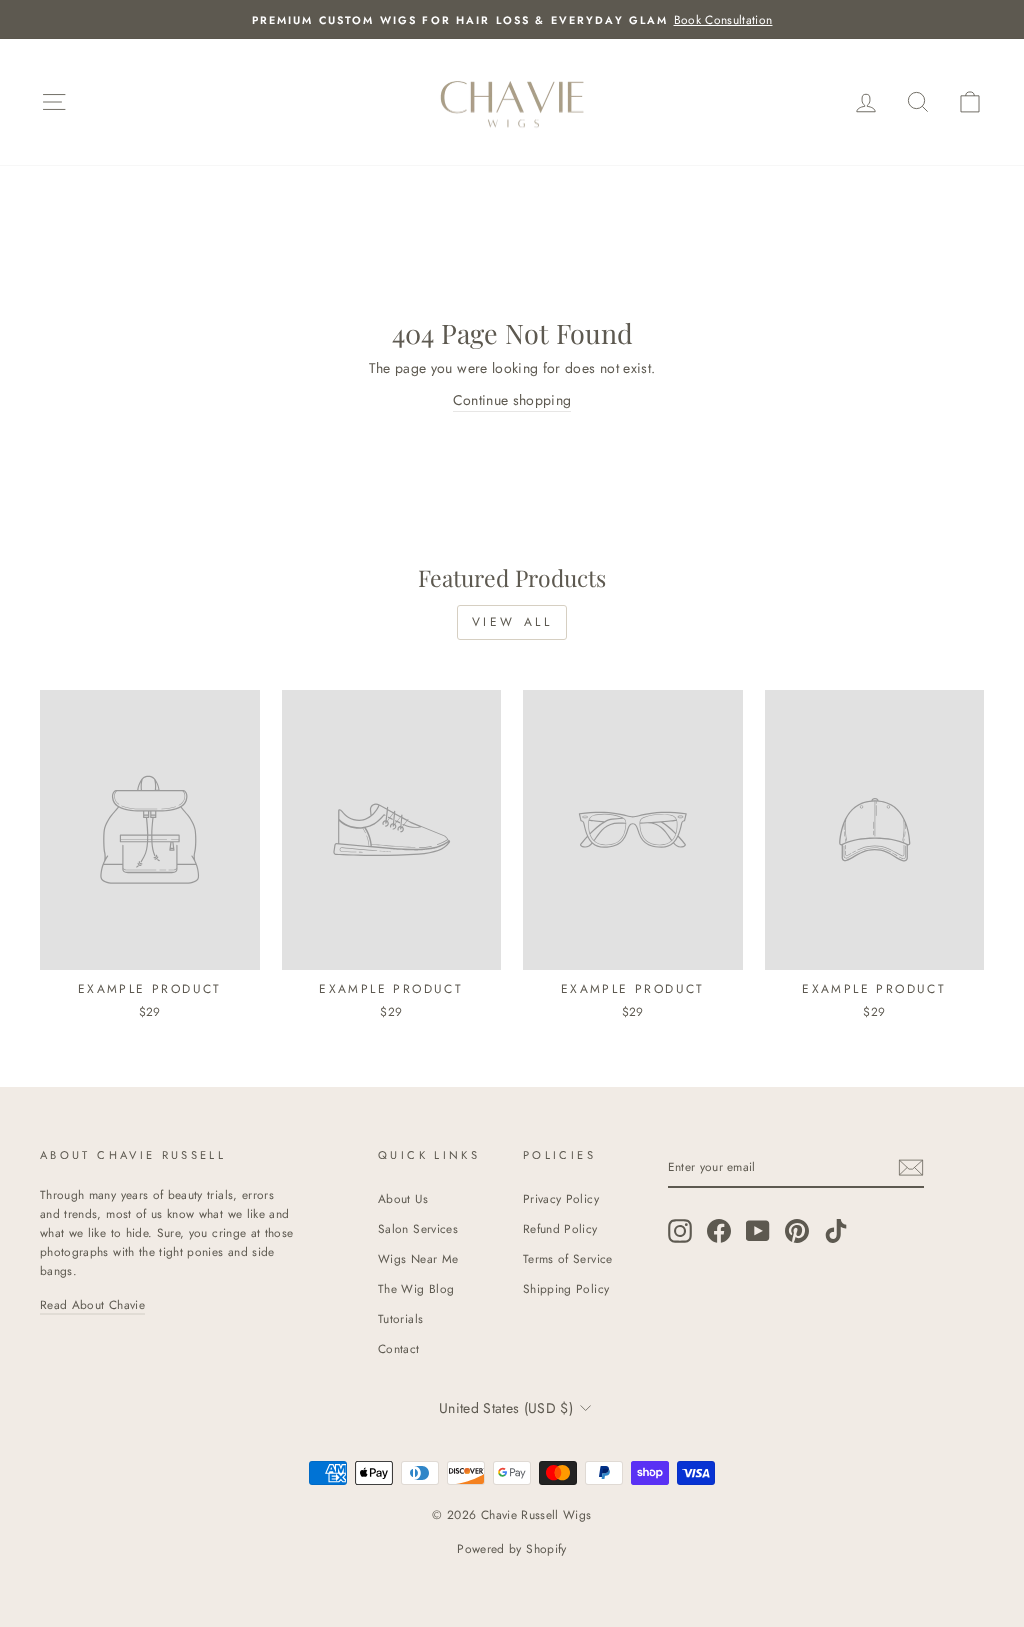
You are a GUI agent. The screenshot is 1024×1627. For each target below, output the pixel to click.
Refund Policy (560, 1228)
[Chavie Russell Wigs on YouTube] (758, 1230)
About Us (403, 1198)
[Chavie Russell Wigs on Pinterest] (797, 1230)
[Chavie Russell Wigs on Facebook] (719, 1230)
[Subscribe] (911, 1167)
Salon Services (418, 1228)
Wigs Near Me (418, 1258)
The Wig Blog (416, 1288)
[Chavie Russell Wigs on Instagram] (680, 1230)
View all (512, 622)
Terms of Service (568, 1258)
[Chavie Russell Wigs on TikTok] (836, 1230)
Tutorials (400, 1318)
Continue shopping (512, 400)
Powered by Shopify (511, 1549)
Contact (398, 1348)
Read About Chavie (92, 1304)
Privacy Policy (561, 1198)
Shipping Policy (566, 1288)
